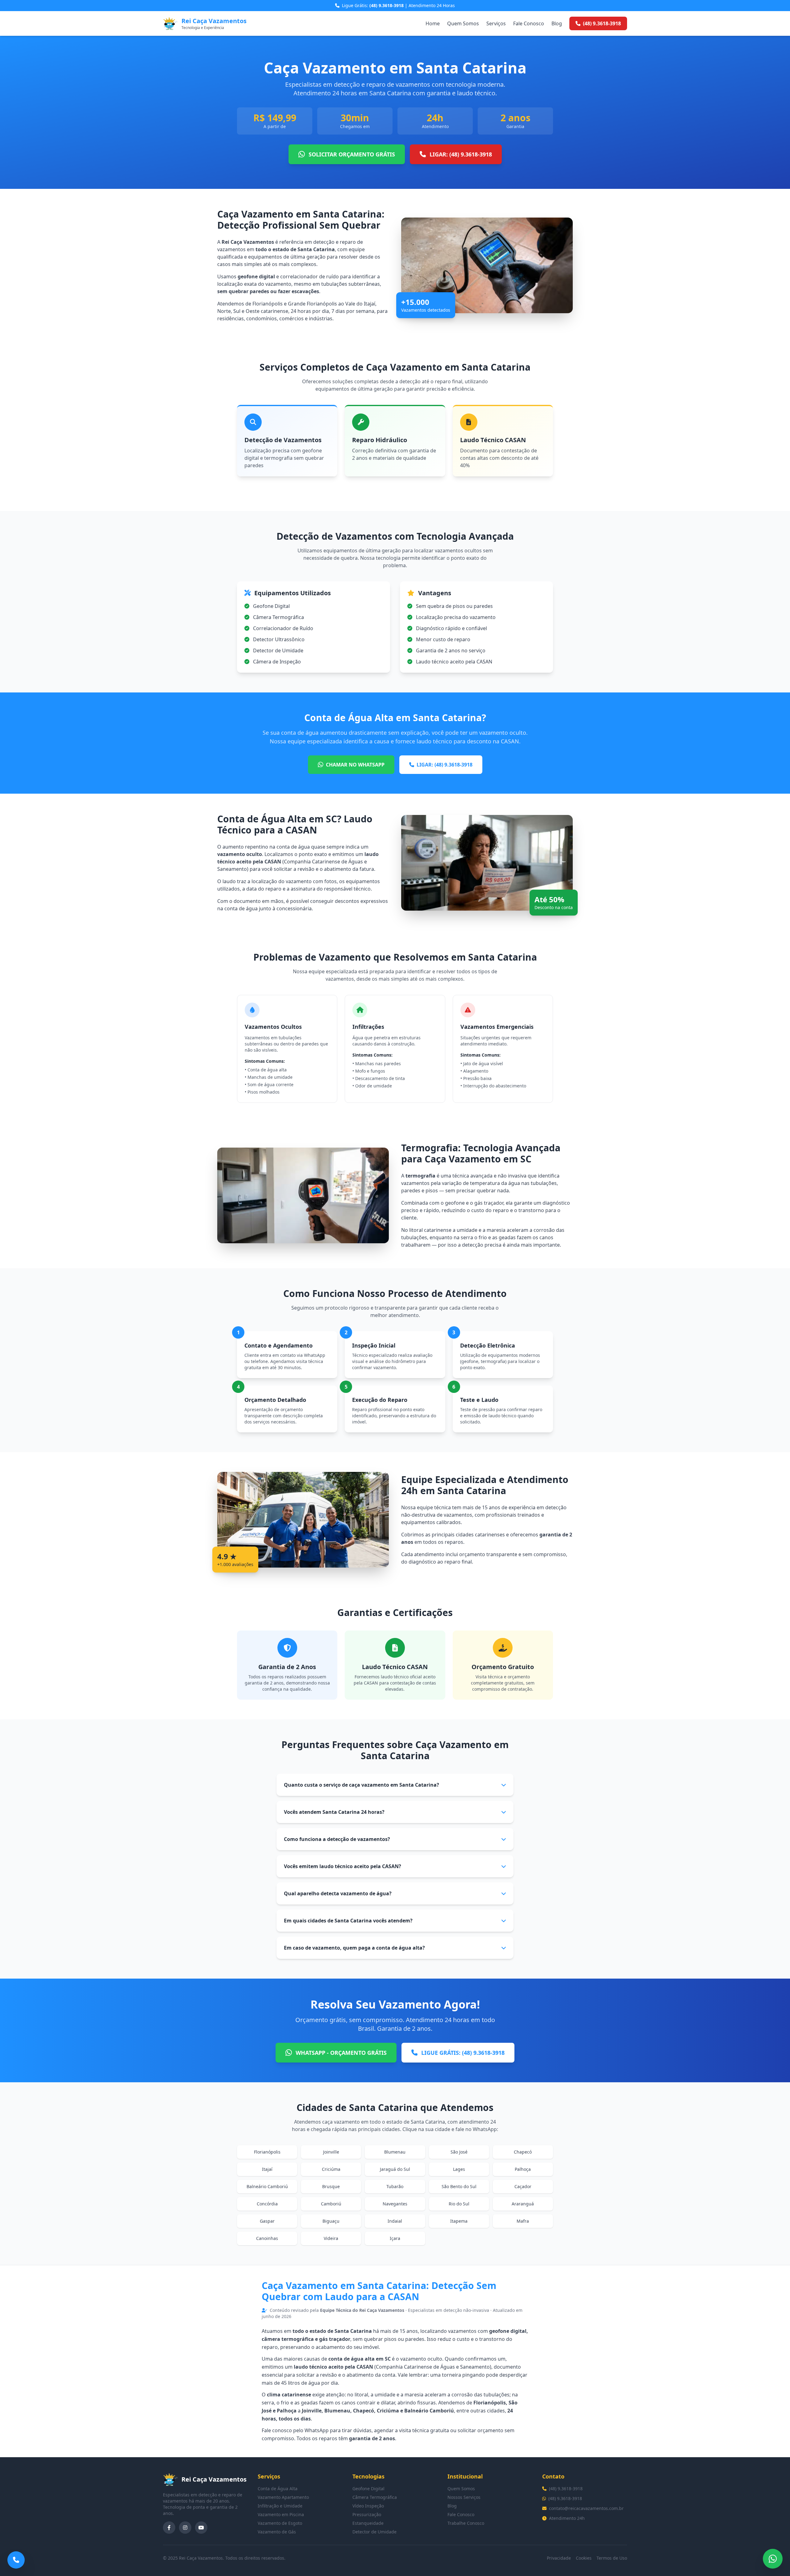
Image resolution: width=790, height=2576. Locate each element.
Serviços (496, 23)
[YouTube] (201, 2528)
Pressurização (367, 2514)
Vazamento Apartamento (283, 2497)
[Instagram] (185, 2528)
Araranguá (523, 2204)
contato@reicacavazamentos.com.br (586, 2508)
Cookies (584, 2558)
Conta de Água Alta (278, 2489)
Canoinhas (267, 2238)
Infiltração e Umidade (280, 2506)
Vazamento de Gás (277, 2532)
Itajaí (267, 2169)
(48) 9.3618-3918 (566, 2489)
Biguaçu (331, 2221)
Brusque (331, 2186)
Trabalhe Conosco (466, 2523)
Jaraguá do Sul (395, 2169)
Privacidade (559, 2558)
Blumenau (395, 2152)
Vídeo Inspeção (368, 2506)
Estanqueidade (368, 2523)
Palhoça (523, 2169)
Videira (331, 2238)
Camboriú (331, 2204)
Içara (395, 2238)
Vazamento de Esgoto (280, 2523)
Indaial (395, 2221)
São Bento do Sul (459, 2186)
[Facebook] (169, 2528)
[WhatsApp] (773, 2559)
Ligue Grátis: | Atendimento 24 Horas (398, 5)
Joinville (331, 2152)
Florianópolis (267, 2152)
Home (433, 23)
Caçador (523, 2186)
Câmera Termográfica (375, 2497)
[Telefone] (16, 2560)
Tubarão (395, 2186)
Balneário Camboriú (267, 2186)
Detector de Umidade (374, 2532)
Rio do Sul (459, 2204)
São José (459, 2152)
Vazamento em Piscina (281, 2514)
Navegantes (395, 2204)
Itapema (459, 2221)
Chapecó (523, 2152)
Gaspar (267, 2221)
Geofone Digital (368, 2489)
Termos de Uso (612, 2558)
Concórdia (267, 2204)
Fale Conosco (529, 23)
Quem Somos (463, 23)
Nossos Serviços (464, 2497)
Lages (459, 2169)
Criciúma (331, 2169)
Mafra (523, 2221)
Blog (557, 23)
